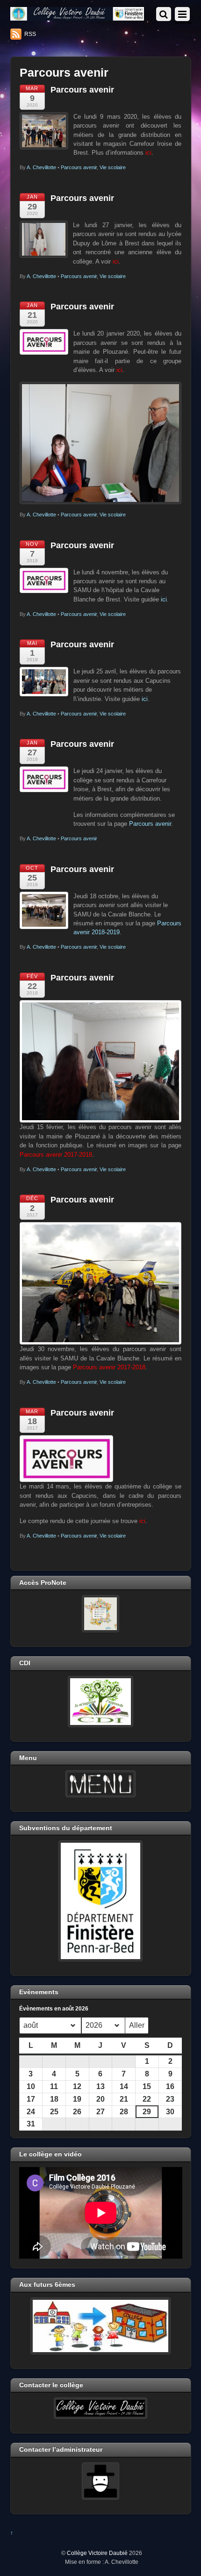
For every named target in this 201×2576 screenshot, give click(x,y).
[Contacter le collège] (101, 2408)
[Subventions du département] (101, 1901)
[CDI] (101, 1702)
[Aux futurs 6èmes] (101, 2326)
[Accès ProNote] (101, 1614)
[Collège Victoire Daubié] (77, 17)
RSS (30, 34)
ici (164, 599)
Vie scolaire (113, 167)
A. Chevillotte (41, 167)
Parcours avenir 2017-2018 (109, 1367)
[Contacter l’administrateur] (101, 2481)
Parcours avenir (82, 90)
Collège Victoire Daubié (97, 2553)
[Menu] (101, 1784)
